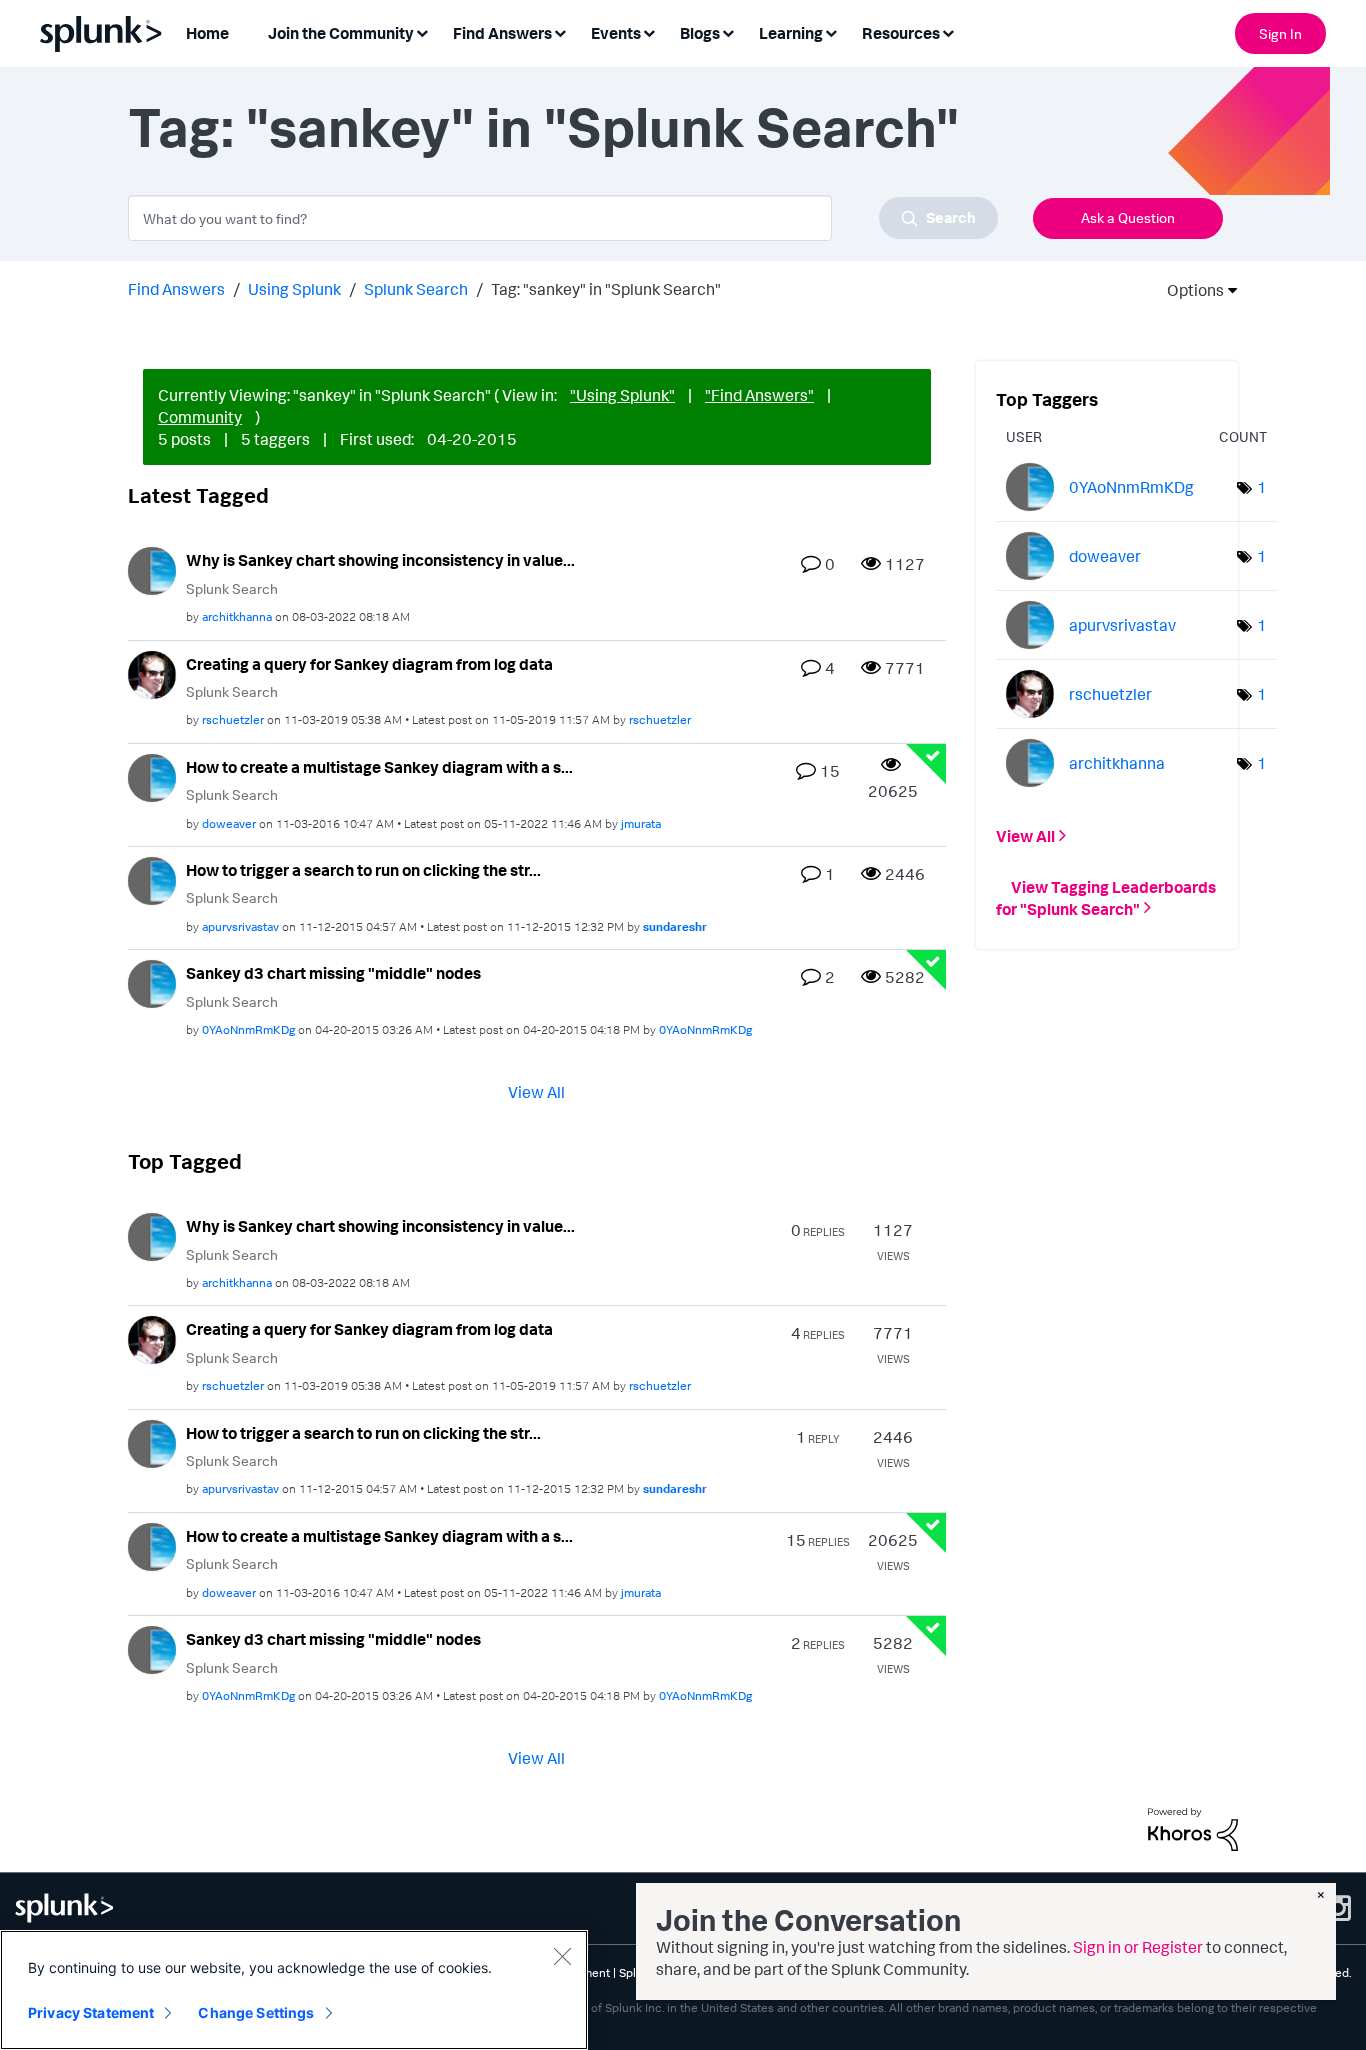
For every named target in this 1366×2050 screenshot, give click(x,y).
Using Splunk (294, 289)
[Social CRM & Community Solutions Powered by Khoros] (1193, 1828)
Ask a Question (1128, 217)
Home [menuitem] (207, 33)
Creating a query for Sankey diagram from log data (369, 664)
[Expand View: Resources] (948, 31)
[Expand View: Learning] (831, 31)
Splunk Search (416, 289)
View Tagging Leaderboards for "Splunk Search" (1106, 897)
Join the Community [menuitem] (341, 33)
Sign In (1280, 33)
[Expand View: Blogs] (728, 31)
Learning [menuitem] (791, 33)
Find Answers (176, 289)
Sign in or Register (1138, 1947)
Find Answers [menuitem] (502, 33)
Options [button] (1189, 290)
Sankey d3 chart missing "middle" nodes (333, 973)
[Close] (562, 1956)
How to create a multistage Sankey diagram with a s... (379, 767)
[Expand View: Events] (649, 31)
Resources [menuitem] (901, 33)
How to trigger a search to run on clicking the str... (363, 870)
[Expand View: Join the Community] (422, 31)
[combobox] (563, 218)
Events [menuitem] (616, 33)
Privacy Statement (91, 2012)
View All (536, 1092)
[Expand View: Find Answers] (560, 31)
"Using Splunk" (622, 395)
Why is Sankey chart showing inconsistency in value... (380, 560)
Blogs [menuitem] (700, 33)
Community (200, 417)
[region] (294, 1990)
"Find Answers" (759, 395)
